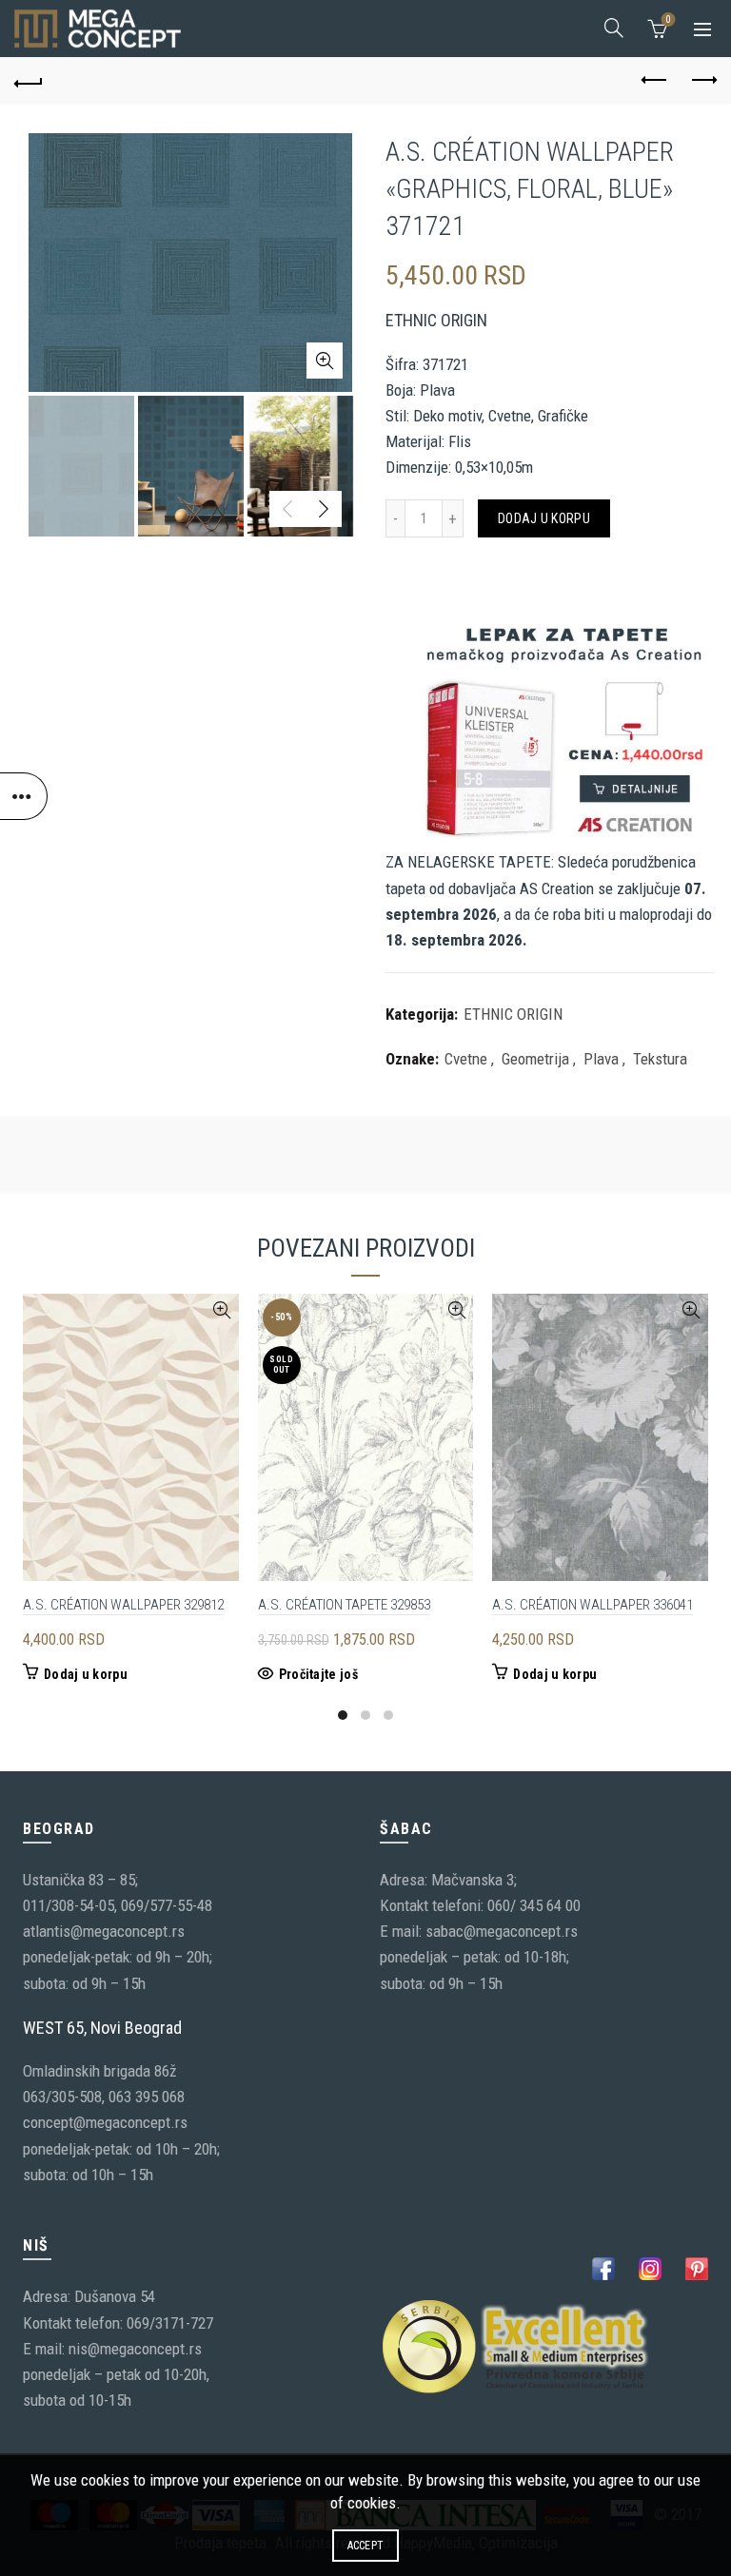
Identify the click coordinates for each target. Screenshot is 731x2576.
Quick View (222, 1310)
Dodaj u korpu (544, 518)
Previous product (655, 81)
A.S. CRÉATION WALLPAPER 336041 (593, 1605)
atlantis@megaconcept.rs (104, 1931)
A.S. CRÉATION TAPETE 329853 (344, 1605)
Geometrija (535, 1059)
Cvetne (466, 1059)
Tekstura (660, 1059)
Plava (601, 1059)
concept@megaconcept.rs (105, 2122)
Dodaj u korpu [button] (86, 1674)
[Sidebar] (24, 796)
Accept (366, 2546)
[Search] (614, 28)
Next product (702, 81)
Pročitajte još (318, 1674)
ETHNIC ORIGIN (513, 1014)
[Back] (29, 81)
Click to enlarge (325, 361)
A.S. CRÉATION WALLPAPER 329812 (123, 1605)
